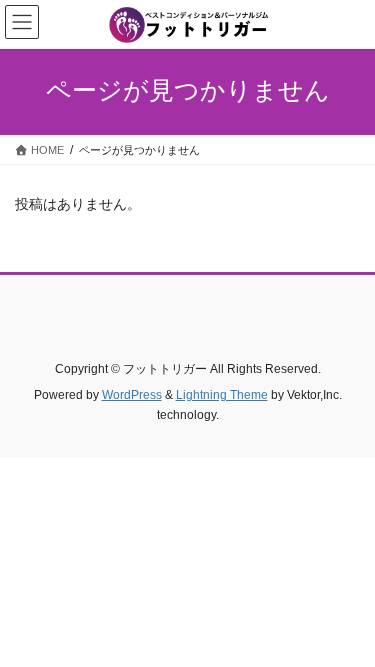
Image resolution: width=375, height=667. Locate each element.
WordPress (132, 395)
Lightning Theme (222, 395)
